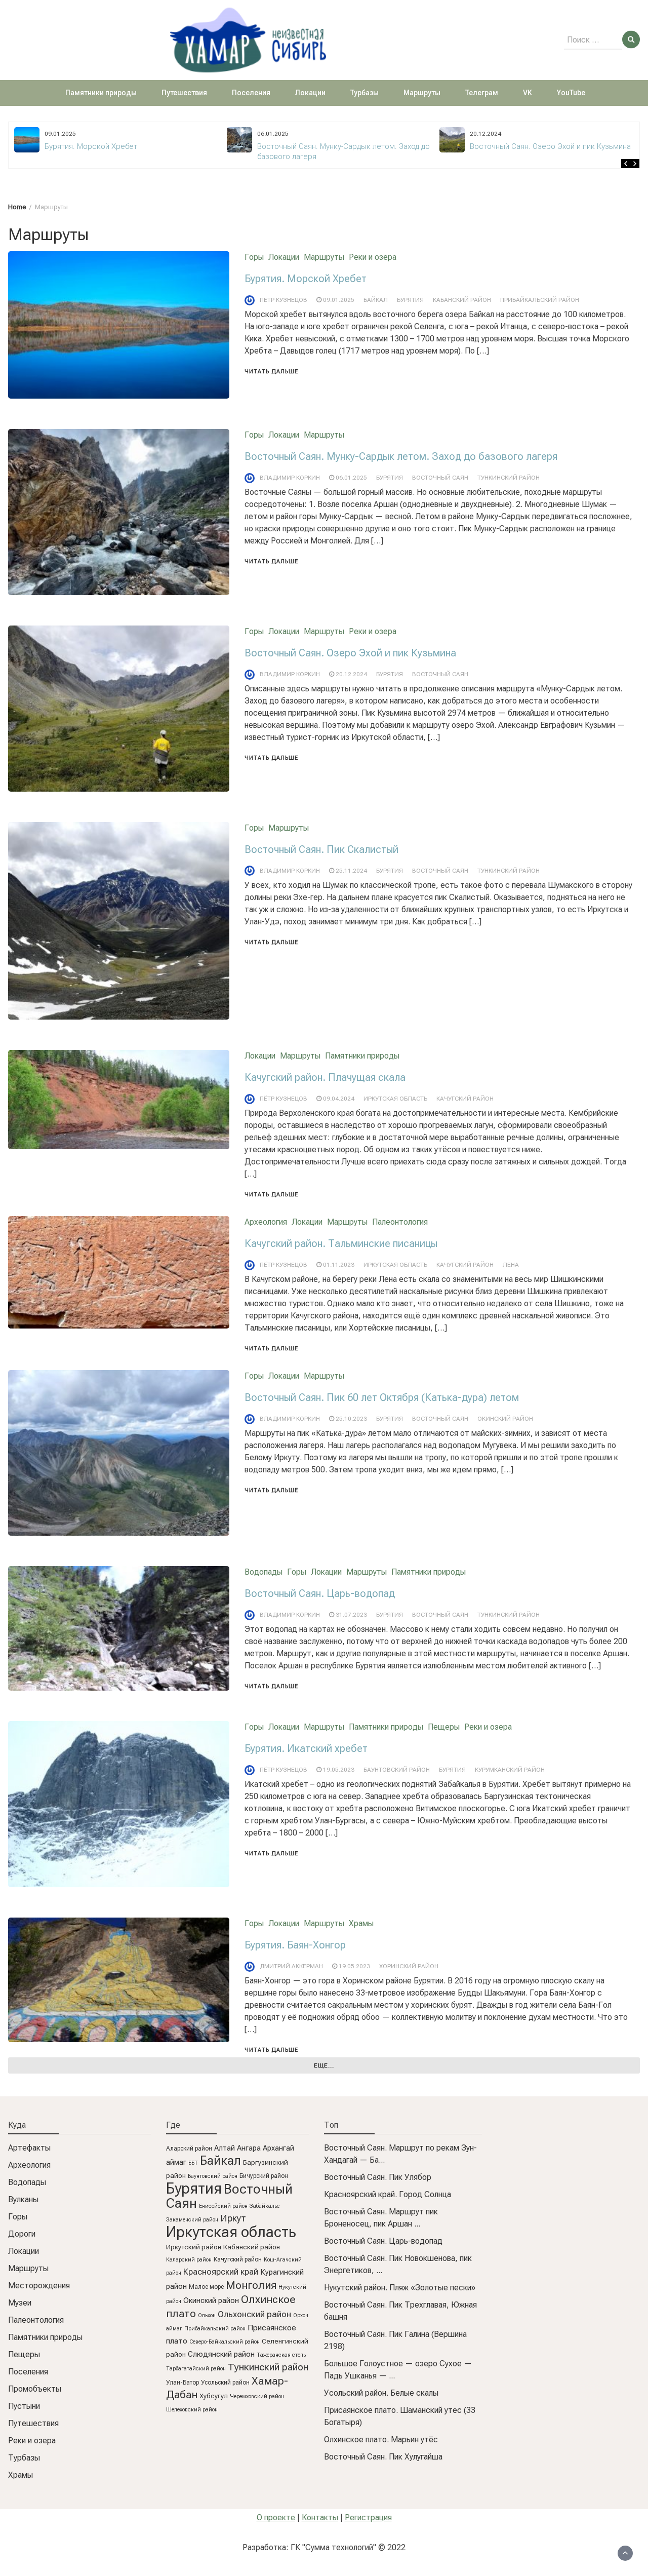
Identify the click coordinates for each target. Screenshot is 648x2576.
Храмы (361, 1923)
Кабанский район (462, 300)
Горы (254, 257)
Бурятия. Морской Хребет (306, 279)
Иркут (233, 2218)
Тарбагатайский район (196, 2369)
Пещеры (444, 1727)
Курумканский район (510, 1770)
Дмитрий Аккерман (291, 1966)
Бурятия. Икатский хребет (306, 1748)
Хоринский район (409, 1966)
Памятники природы (101, 93)
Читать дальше (271, 372)
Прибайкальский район (540, 300)
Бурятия (410, 300)
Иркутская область (395, 1099)
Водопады (264, 1572)
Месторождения (39, 2286)
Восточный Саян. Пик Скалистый (321, 849)
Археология (266, 1222)
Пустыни (24, 2406)
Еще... (324, 2065)
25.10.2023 (351, 1419)
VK (528, 93)
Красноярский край (221, 2272)
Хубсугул (214, 2396)
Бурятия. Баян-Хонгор (295, 1945)
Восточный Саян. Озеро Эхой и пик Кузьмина (338, 146)
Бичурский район (264, 2176)
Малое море (206, 2287)
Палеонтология (400, 1222)
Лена (511, 1265)
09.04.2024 (339, 1099)
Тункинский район (509, 478)
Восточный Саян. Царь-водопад (320, 1593)
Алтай (225, 2148)
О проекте (276, 2518)
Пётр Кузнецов (283, 300)
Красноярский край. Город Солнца (388, 2194)
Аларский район (189, 2149)
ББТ (193, 2163)
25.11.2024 (351, 871)
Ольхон (207, 2315)
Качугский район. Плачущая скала (325, 1077)
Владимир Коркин (290, 478)
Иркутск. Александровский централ (534, 146)
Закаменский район (192, 2220)
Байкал (376, 300)
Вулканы (23, 2199)
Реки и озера (373, 257)
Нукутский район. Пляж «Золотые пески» (400, 2288)
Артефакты (29, 2148)
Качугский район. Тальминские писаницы (341, 1243)
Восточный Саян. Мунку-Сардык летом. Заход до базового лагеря (401, 456)
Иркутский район (194, 2247)
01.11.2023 (339, 1265)
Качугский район (465, 1099)
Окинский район (505, 1419)
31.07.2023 (351, 1615)
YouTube (571, 93)
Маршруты (422, 93)
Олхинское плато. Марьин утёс (381, 2440)
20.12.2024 (351, 674)
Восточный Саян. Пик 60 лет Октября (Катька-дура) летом (382, 1397)
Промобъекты (35, 2389)
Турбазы (364, 93)
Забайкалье (265, 2206)
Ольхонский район (254, 2314)
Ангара (249, 2148)
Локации (310, 93)
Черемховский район (257, 2396)
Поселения (251, 93)
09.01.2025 (339, 300)
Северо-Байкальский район (225, 2342)
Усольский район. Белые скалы (381, 2393)
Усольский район (225, 2383)
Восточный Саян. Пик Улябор (378, 2177)
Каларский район (189, 2260)
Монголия (251, 2285)
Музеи (20, 2303)
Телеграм (482, 93)
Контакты (320, 2518)
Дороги (22, 2234)
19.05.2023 (339, 1770)
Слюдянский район (221, 2354)
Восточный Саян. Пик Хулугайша (383, 2457)
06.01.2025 (351, 478)
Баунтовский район (397, 1770)
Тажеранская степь (281, 2355)
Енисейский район (223, 2206)
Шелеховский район (192, 2410)
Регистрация (368, 2518)
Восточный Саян (440, 478)
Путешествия (184, 93)
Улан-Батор (183, 2383)
